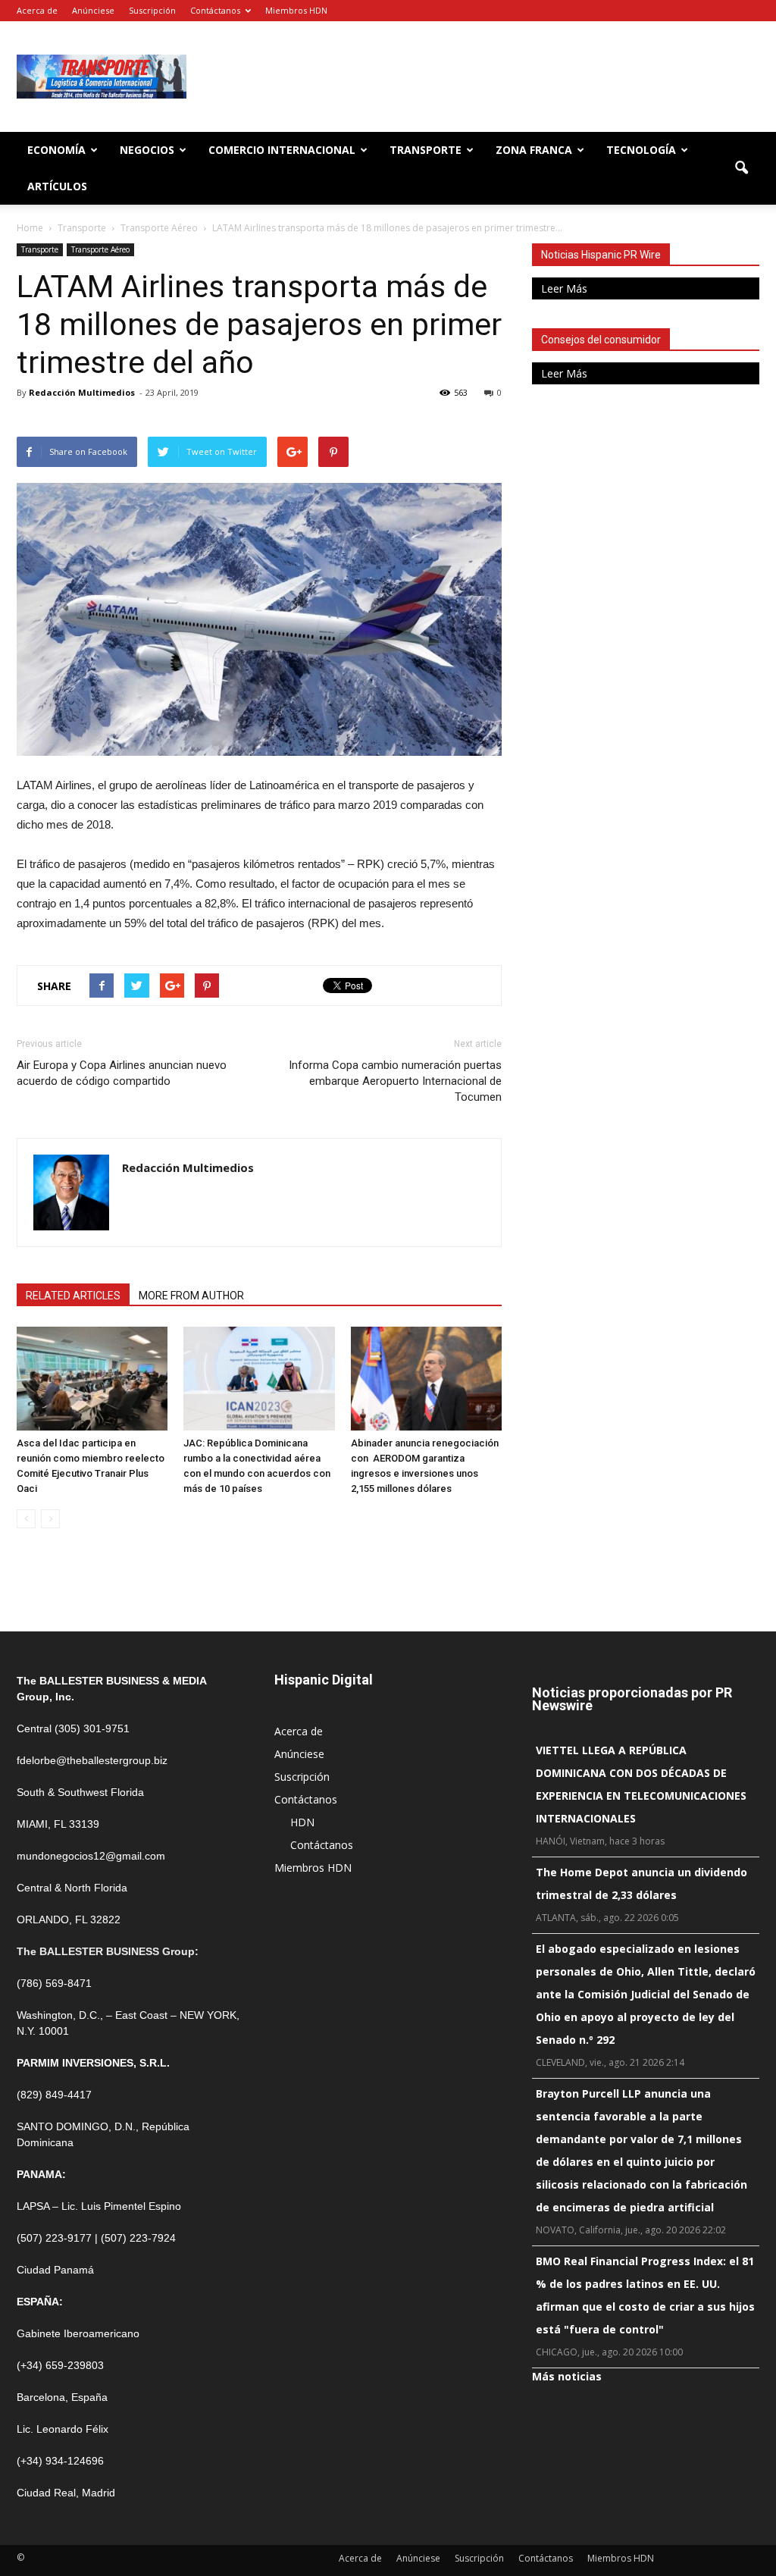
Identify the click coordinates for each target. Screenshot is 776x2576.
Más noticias (567, 2376)
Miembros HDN (296, 10)
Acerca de (37, 10)
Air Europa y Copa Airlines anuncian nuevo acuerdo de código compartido (122, 1073)
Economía (56, 150)
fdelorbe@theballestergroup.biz (92, 1760)
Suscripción (152, 10)
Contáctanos (215, 10)
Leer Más (564, 288)
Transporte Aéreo (100, 249)
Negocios (147, 150)
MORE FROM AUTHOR (191, 1296)
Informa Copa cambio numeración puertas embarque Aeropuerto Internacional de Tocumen (395, 1081)
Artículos (57, 186)
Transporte (426, 150)
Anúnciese (93, 10)
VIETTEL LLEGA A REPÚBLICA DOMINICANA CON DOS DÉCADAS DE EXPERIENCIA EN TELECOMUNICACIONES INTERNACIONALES (641, 1784)
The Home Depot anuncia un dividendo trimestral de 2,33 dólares (641, 1883)
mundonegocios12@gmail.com (91, 1856)
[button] (741, 168)
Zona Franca (534, 150)
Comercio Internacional (282, 150)
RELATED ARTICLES (73, 1296)
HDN (302, 1822)
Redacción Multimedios (82, 392)
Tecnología (641, 150)
